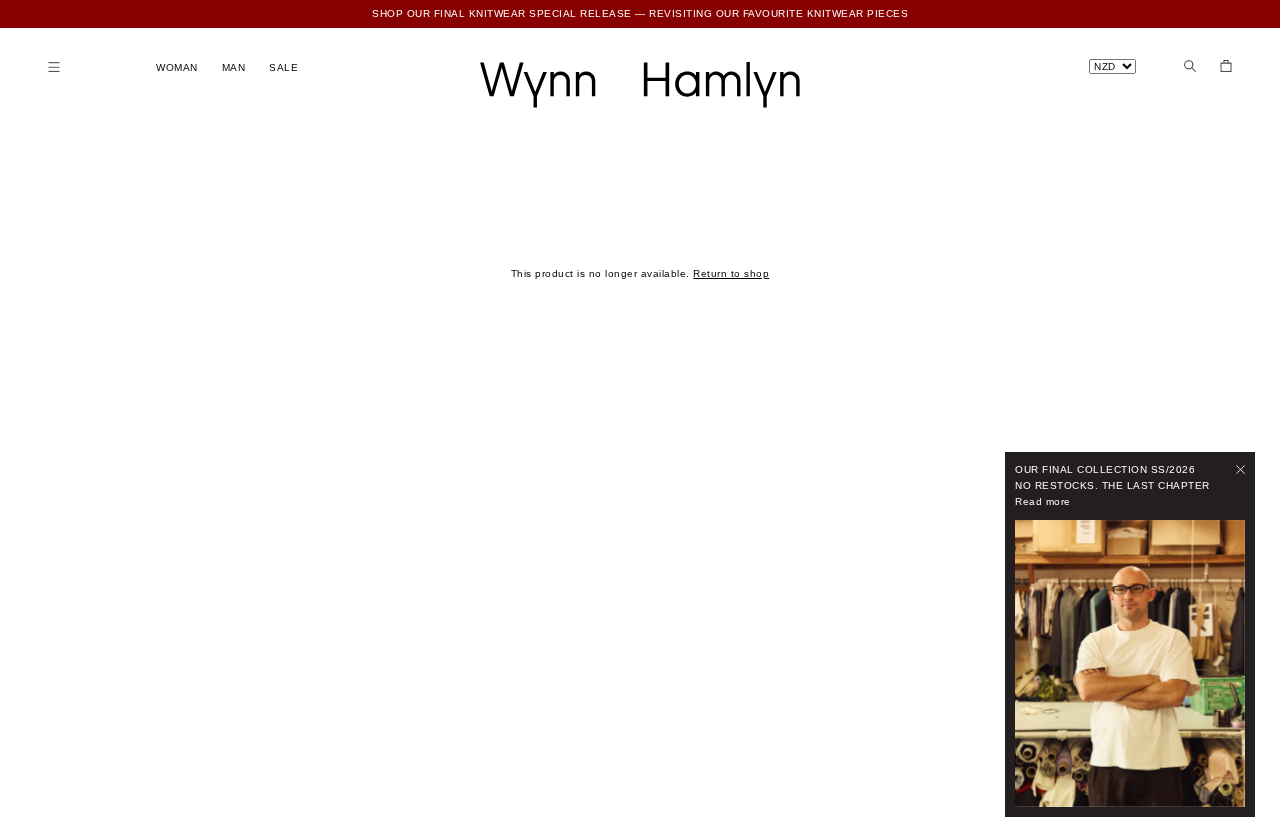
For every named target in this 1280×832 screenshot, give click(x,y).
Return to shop (731, 273)
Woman (177, 67)
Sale (283, 67)
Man (234, 67)
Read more (1043, 501)
